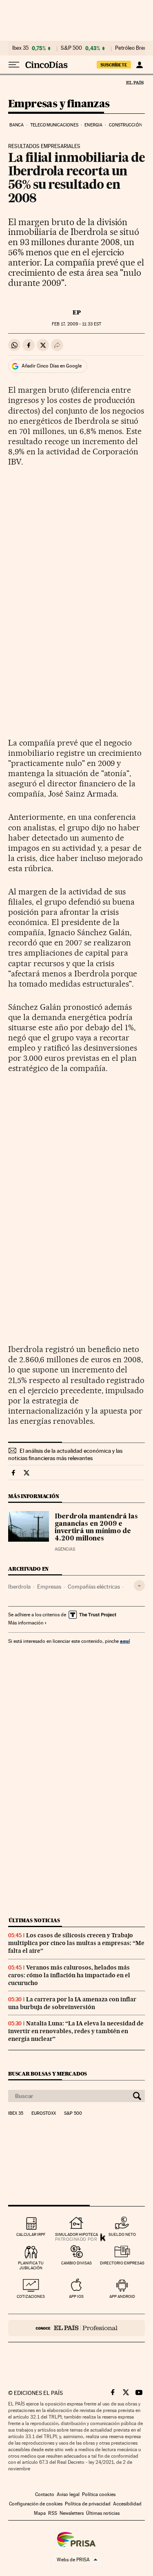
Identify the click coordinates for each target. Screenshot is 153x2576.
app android (122, 2296)
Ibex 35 (20, 48)
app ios (76, 2296)
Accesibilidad (127, 2504)
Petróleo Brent (132, 48)
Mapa (40, 2513)
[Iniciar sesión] (139, 65)
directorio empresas (122, 2263)
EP (77, 312)
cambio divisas (76, 2263)
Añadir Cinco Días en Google (52, 366)
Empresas (49, 1587)
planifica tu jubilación (31, 2265)
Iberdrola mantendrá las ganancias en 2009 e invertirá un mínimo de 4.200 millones (96, 1528)
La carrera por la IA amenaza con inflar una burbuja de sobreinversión (72, 2003)
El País (135, 82)
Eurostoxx (44, 2113)
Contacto (45, 2494)
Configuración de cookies (36, 2504)
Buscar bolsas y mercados (48, 2074)
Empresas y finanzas (59, 104)
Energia (93, 125)
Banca (17, 125)
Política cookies (99, 2494)
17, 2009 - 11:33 (76, 324)
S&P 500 (71, 48)
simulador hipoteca (76, 2234)
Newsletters (72, 2513)
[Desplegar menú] (14, 65)
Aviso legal (68, 2494)
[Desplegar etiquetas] (139, 1586)
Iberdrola (19, 1587)
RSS (53, 2513)
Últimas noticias (34, 1920)
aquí (125, 1641)
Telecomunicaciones (54, 125)
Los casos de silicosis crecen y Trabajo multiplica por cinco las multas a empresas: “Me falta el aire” (76, 1943)
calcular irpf (31, 2234)
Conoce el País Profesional (76, 2328)
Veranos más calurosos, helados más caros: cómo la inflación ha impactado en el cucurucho (69, 1975)
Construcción (125, 125)
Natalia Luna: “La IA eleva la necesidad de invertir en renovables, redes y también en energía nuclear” (76, 2031)
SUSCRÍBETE (114, 65)
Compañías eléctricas (94, 1587)
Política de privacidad (88, 2504)
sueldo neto (122, 2234)
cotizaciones (31, 2296)
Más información (26, 1623)
